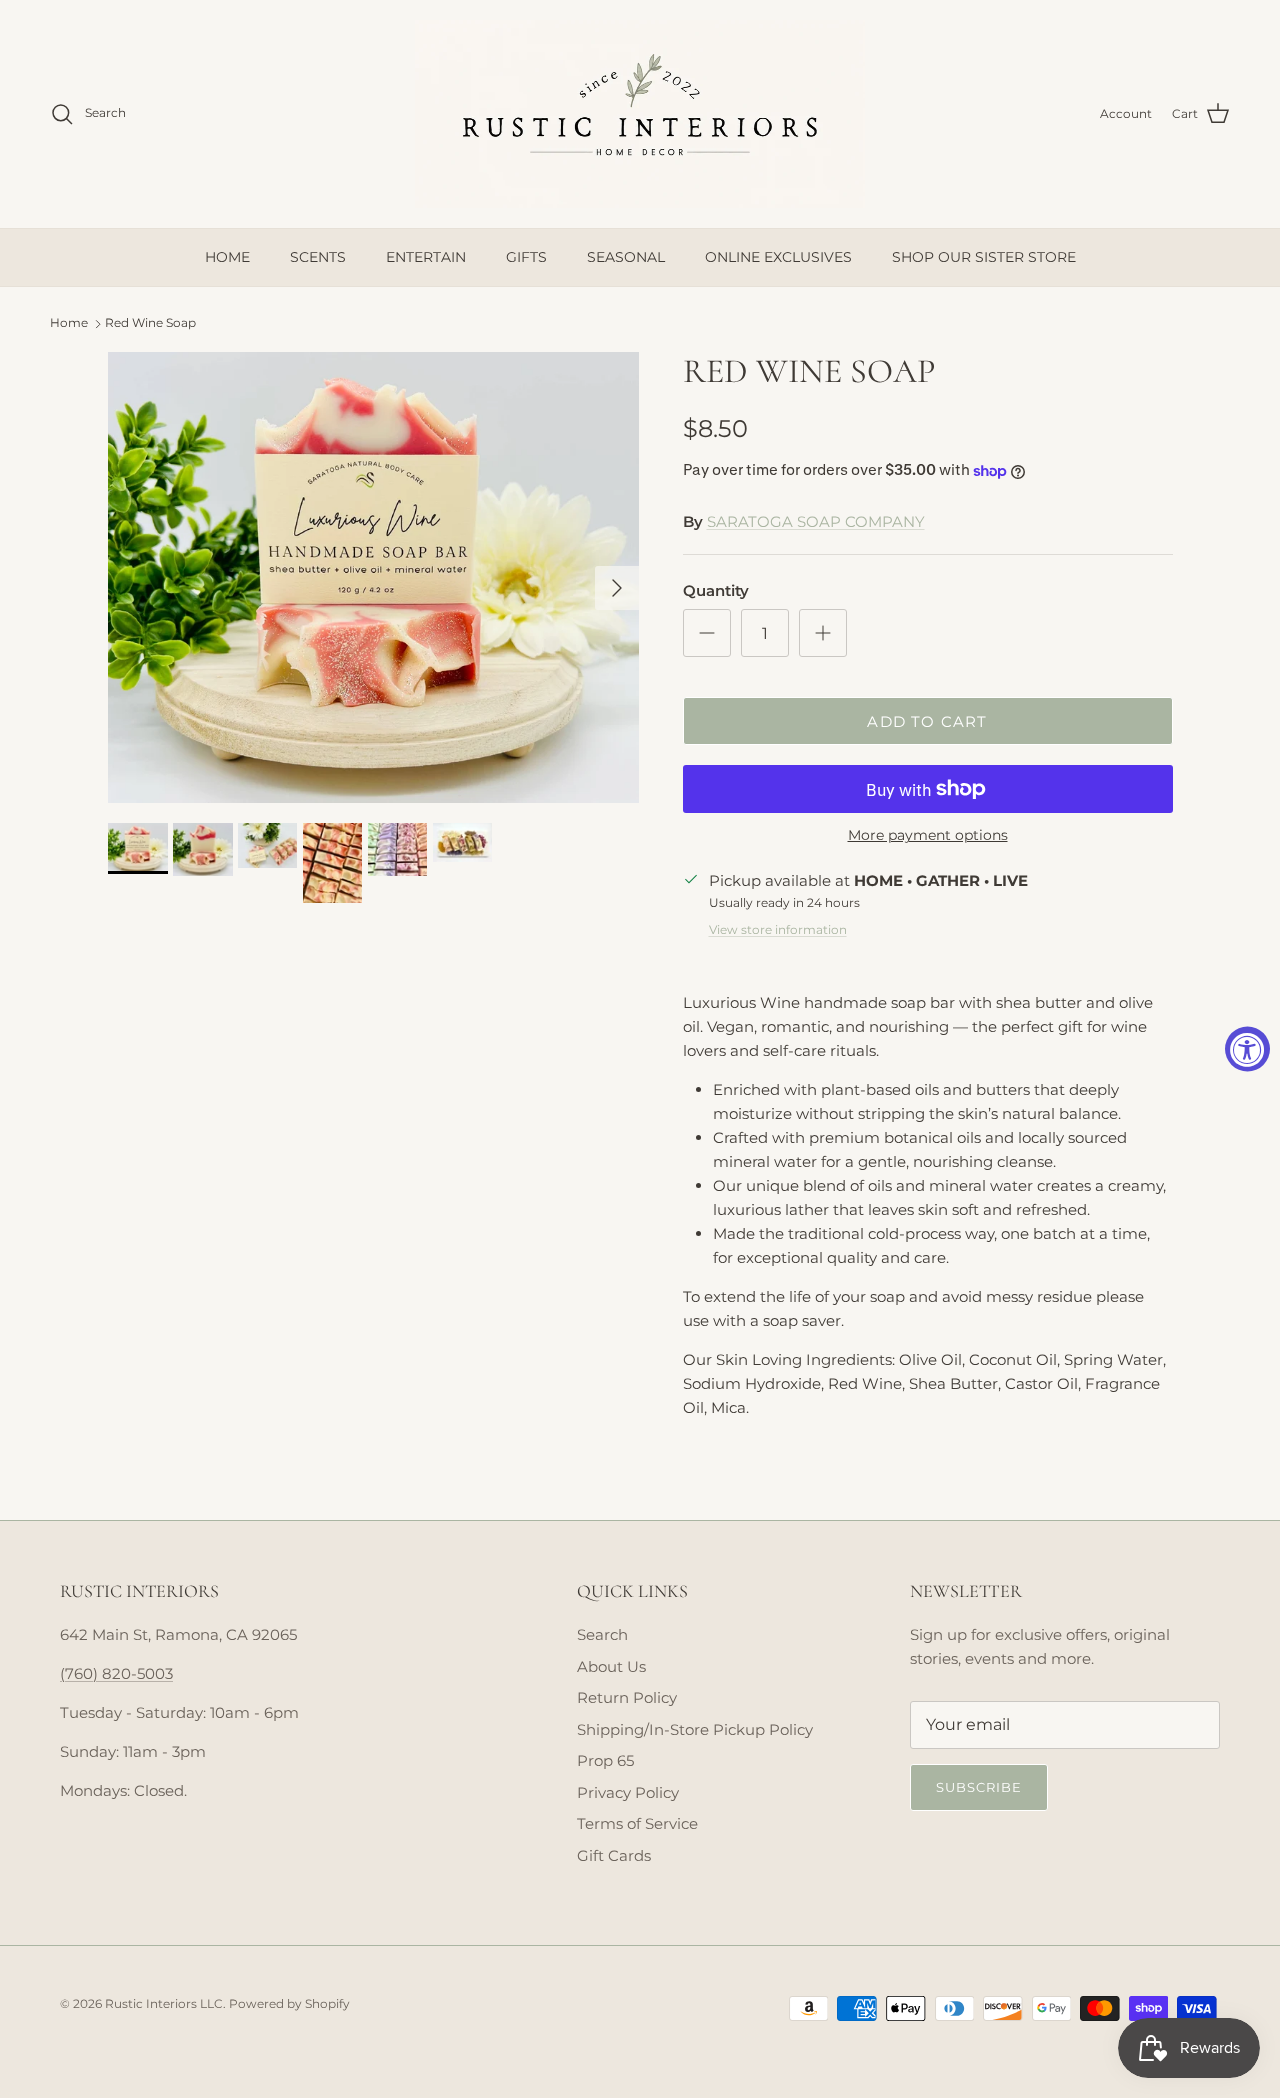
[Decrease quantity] (707, 633)
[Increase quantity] (823, 633)
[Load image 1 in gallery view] (373, 577)
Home (69, 322)
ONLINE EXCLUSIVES (778, 257)
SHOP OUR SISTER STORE (984, 257)
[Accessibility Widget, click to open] (1247, 1049)
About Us (611, 1666)
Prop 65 (605, 1760)
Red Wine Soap (150, 322)
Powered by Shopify (289, 2003)
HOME (227, 257)
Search (602, 1634)
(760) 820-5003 (116, 1673)
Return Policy (627, 1697)
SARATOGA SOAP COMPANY (816, 521)
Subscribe (979, 1787)
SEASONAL (626, 257)
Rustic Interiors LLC (164, 2003)
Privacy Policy (628, 1792)
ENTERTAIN (426, 257)
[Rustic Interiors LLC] (640, 114)
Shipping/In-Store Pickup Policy (695, 1729)
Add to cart (927, 721)
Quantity (716, 590)
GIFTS (526, 257)
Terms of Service (637, 1823)
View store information (778, 929)
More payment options (928, 835)
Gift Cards (614, 1855)
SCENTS (318, 257)
